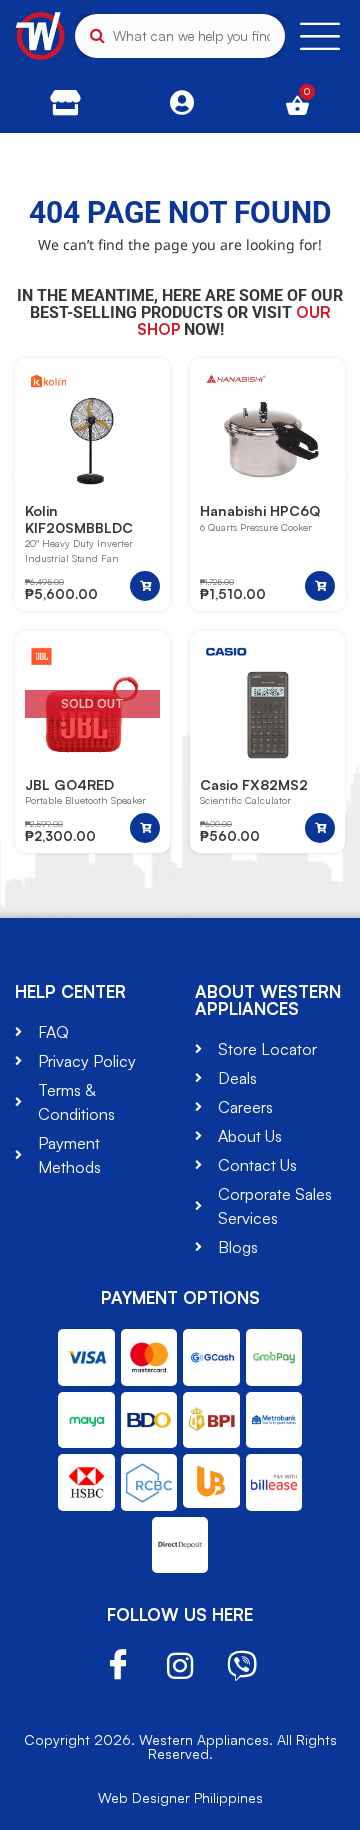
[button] (145, 586)
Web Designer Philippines (180, 1797)
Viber (242, 1666)
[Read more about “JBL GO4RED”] (145, 828)
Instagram (180, 1666)
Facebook (118, 1665)
